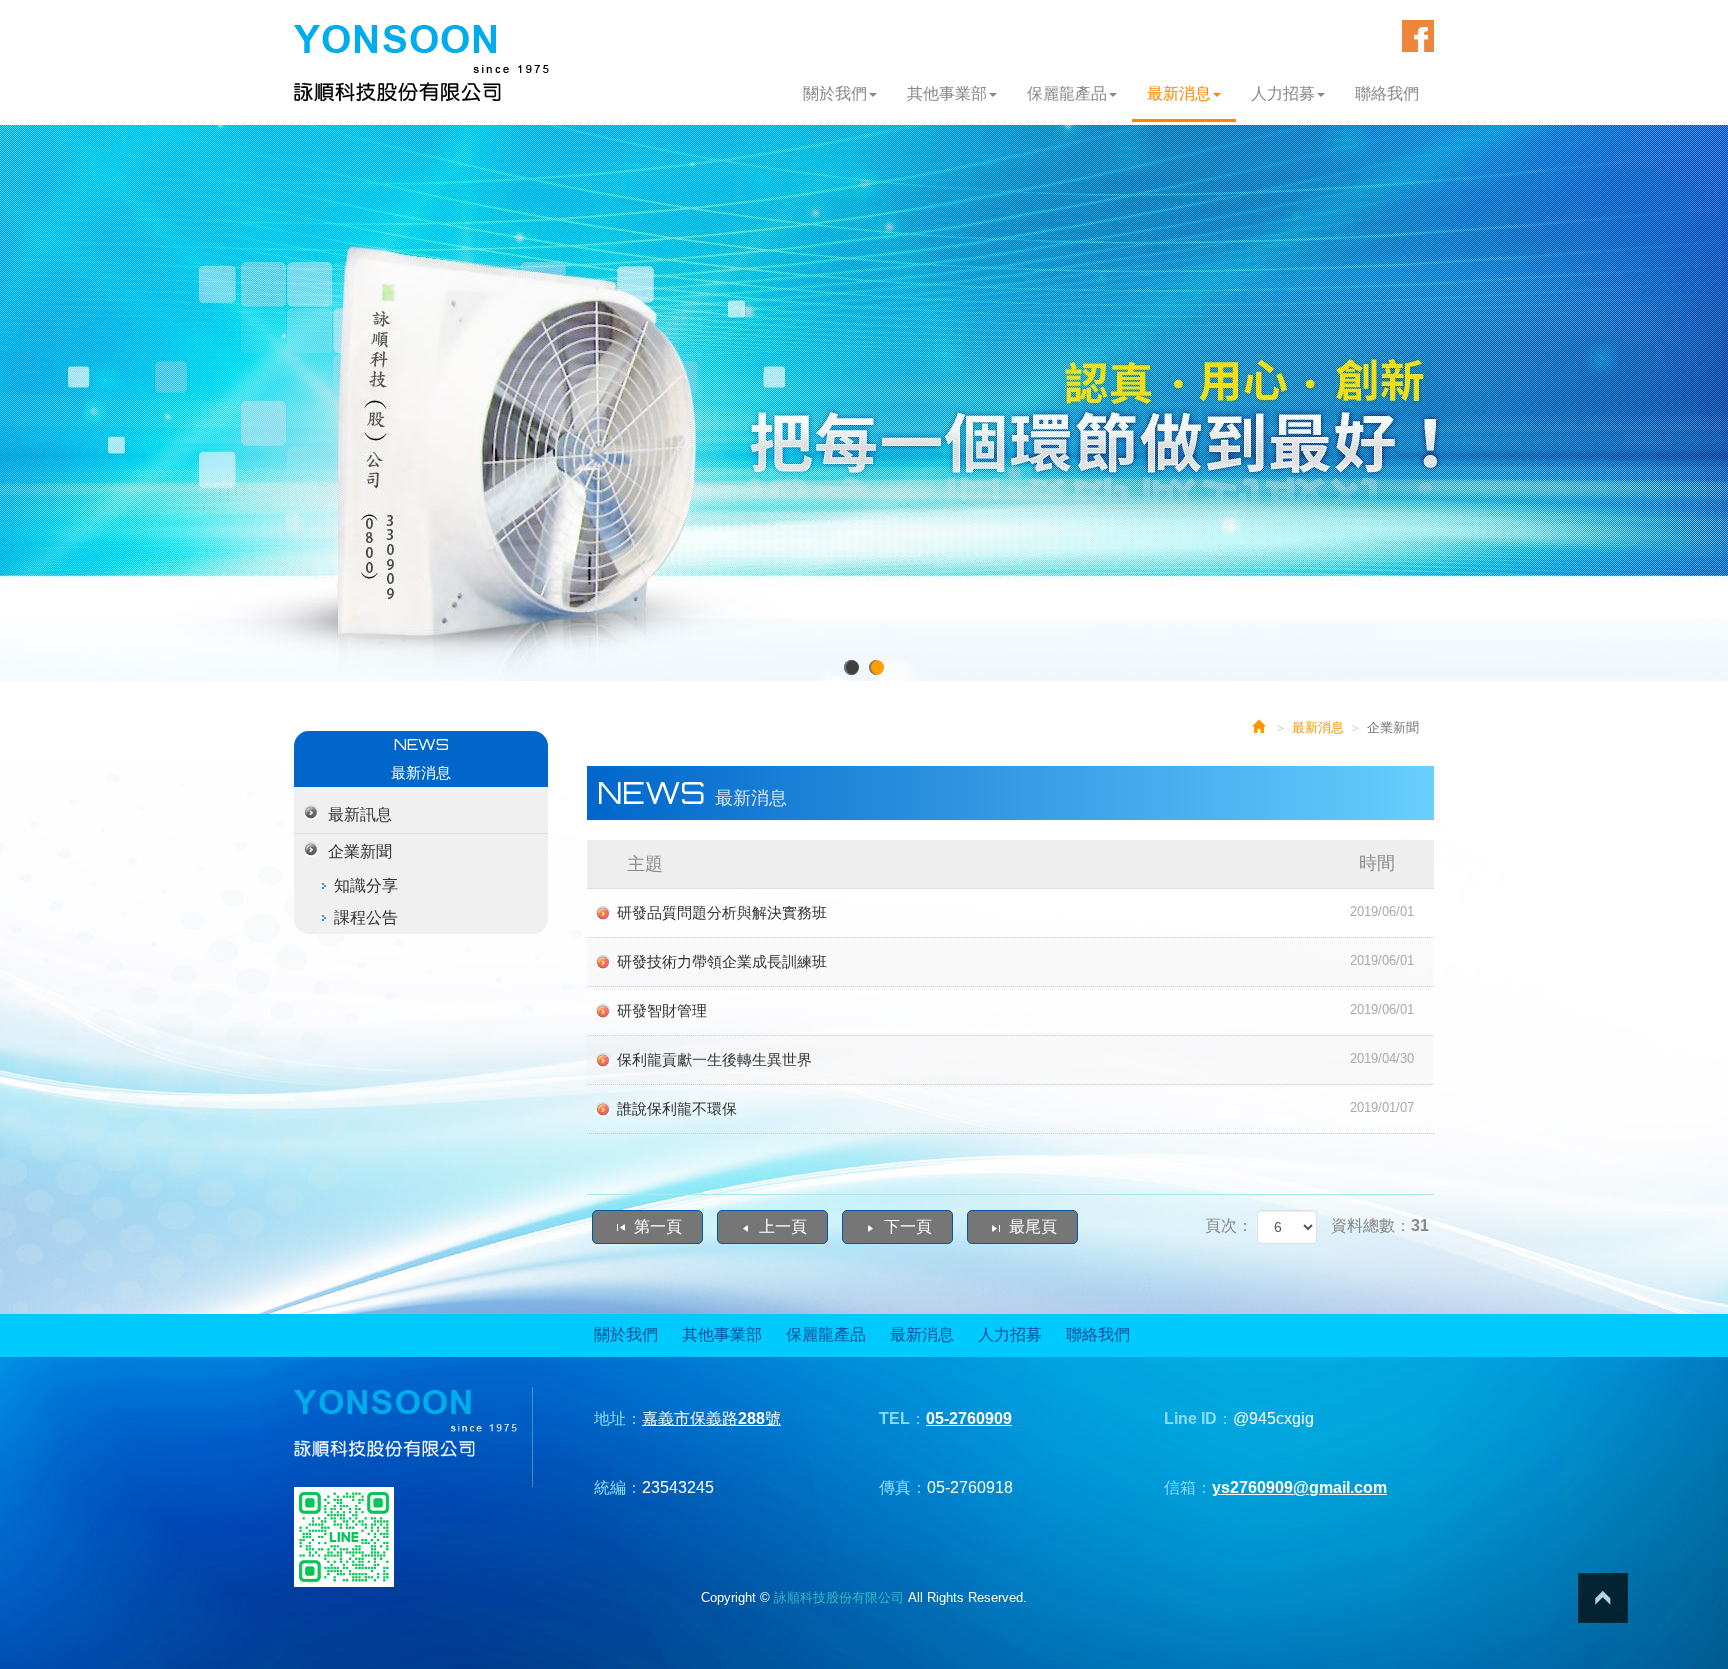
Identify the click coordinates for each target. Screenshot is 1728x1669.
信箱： (1188, 1487)
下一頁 (908, 1226)
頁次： (1229, 1225)
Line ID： (1198, 1418)
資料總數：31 (1380, 1225)
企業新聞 (360, 851)
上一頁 (783, 1226)
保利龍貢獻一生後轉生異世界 (1016, 1059)
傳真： (903, 1487)
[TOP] (1603, 1598)
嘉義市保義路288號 (711, 1418)
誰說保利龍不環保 (1016, 1108)
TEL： (902, 1418)
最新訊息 (360, 814)
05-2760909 (969, 1418)
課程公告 (366, 917)
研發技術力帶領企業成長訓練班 (1016, 961)
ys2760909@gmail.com (1299, 1487)
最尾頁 (1033, 1226)
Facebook (1418, 36)
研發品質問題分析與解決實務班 (1016, 912)
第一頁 (658, 1226)
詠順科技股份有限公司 (421, 63)
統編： (618, 1487)
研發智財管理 (1016, 1010)
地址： (618, 1418)
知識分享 (366, 885)
